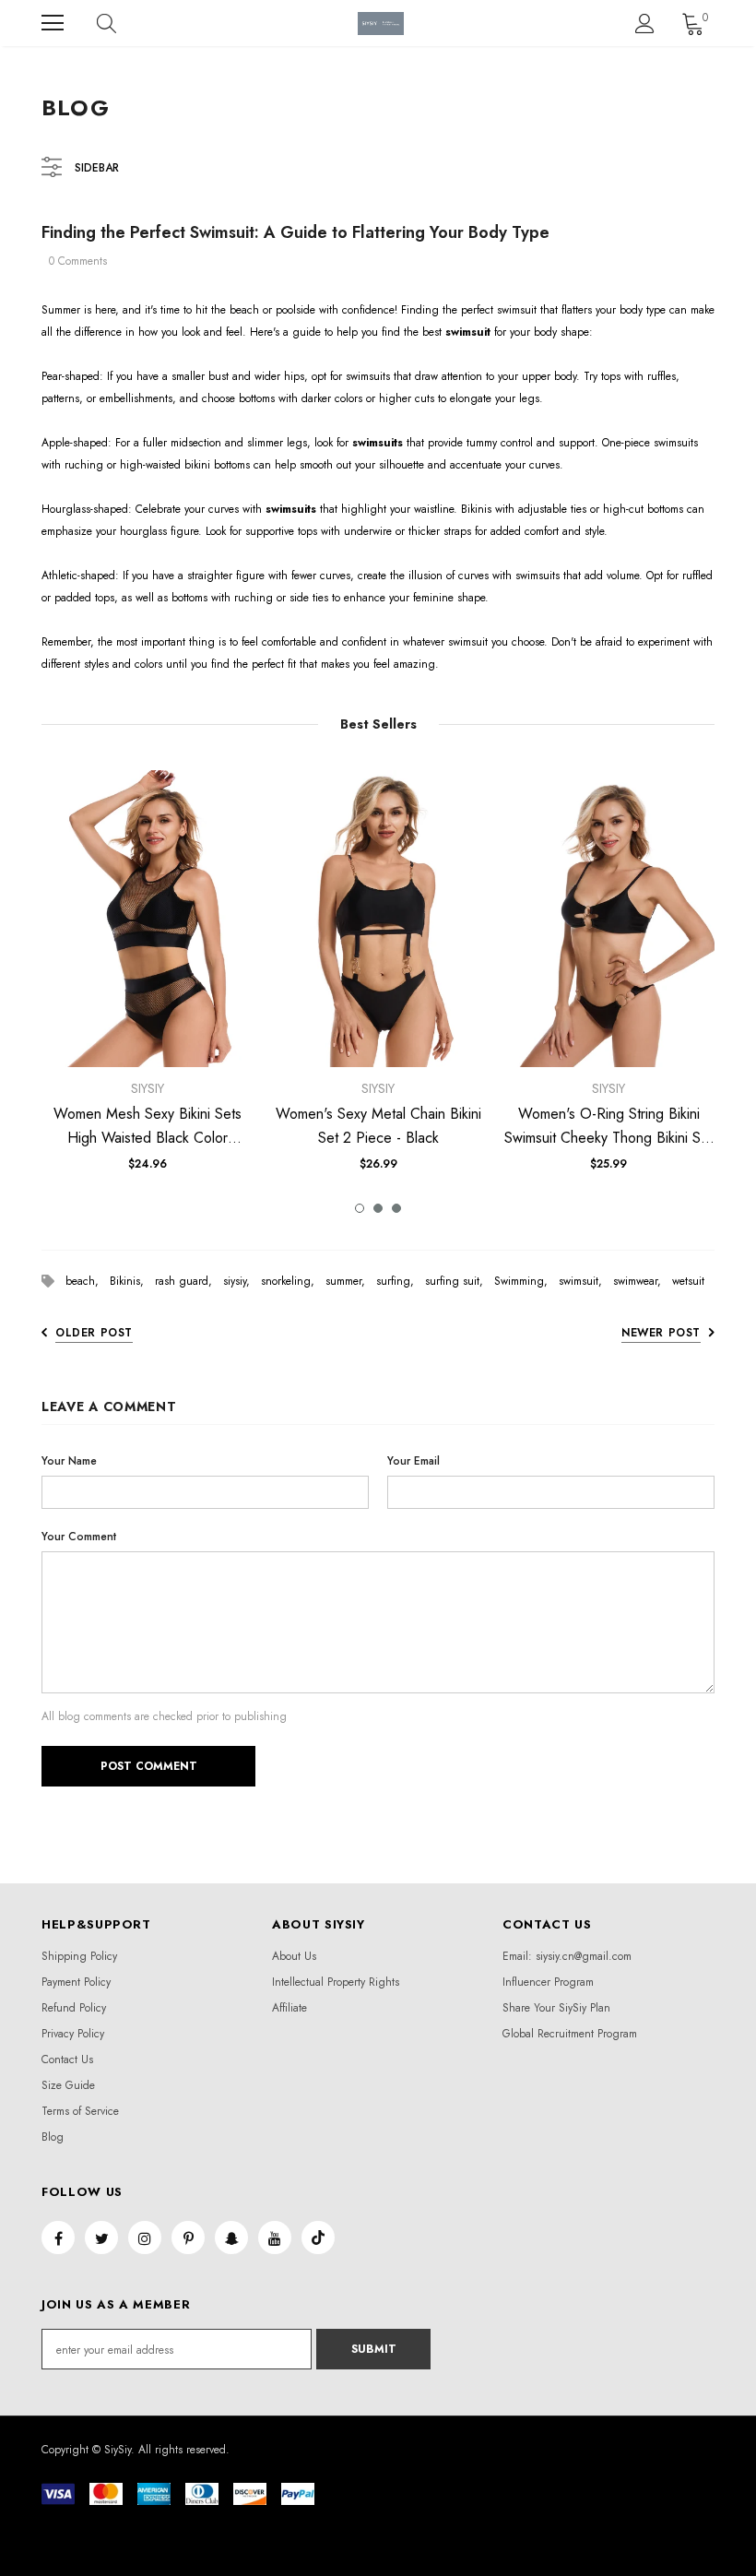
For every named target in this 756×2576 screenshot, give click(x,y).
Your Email (413, 1461)
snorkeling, (293, 1281)
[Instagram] (145, 2238)
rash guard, (189, 1281)
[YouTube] (275, 2238)
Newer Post (661, 1333)
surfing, (401, 1281)
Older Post (94, 1333)
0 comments (78, 261)
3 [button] (396, 1208)
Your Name (69, 1461)
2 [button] (378, 1208)
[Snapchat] (231, 2238)
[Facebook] (58, 2238)
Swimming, (526, 1281)
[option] (148, 978)
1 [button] (360, 1208)
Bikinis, (132, 1281)
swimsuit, (586, 1281)
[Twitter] (101, 2238)
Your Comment (79, 1537)
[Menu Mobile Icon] (53, 23)
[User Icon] (645, 24)
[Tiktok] (318, 2238)
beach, (88, 1281)
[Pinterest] (188, 2238)
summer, (351, 1281)
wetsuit (688, 1281)
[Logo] (381, 24)
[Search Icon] (124, 23)
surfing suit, (460, 1281)
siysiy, (242, 1281)
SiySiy (148, 1088)
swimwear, (643, 1281)
